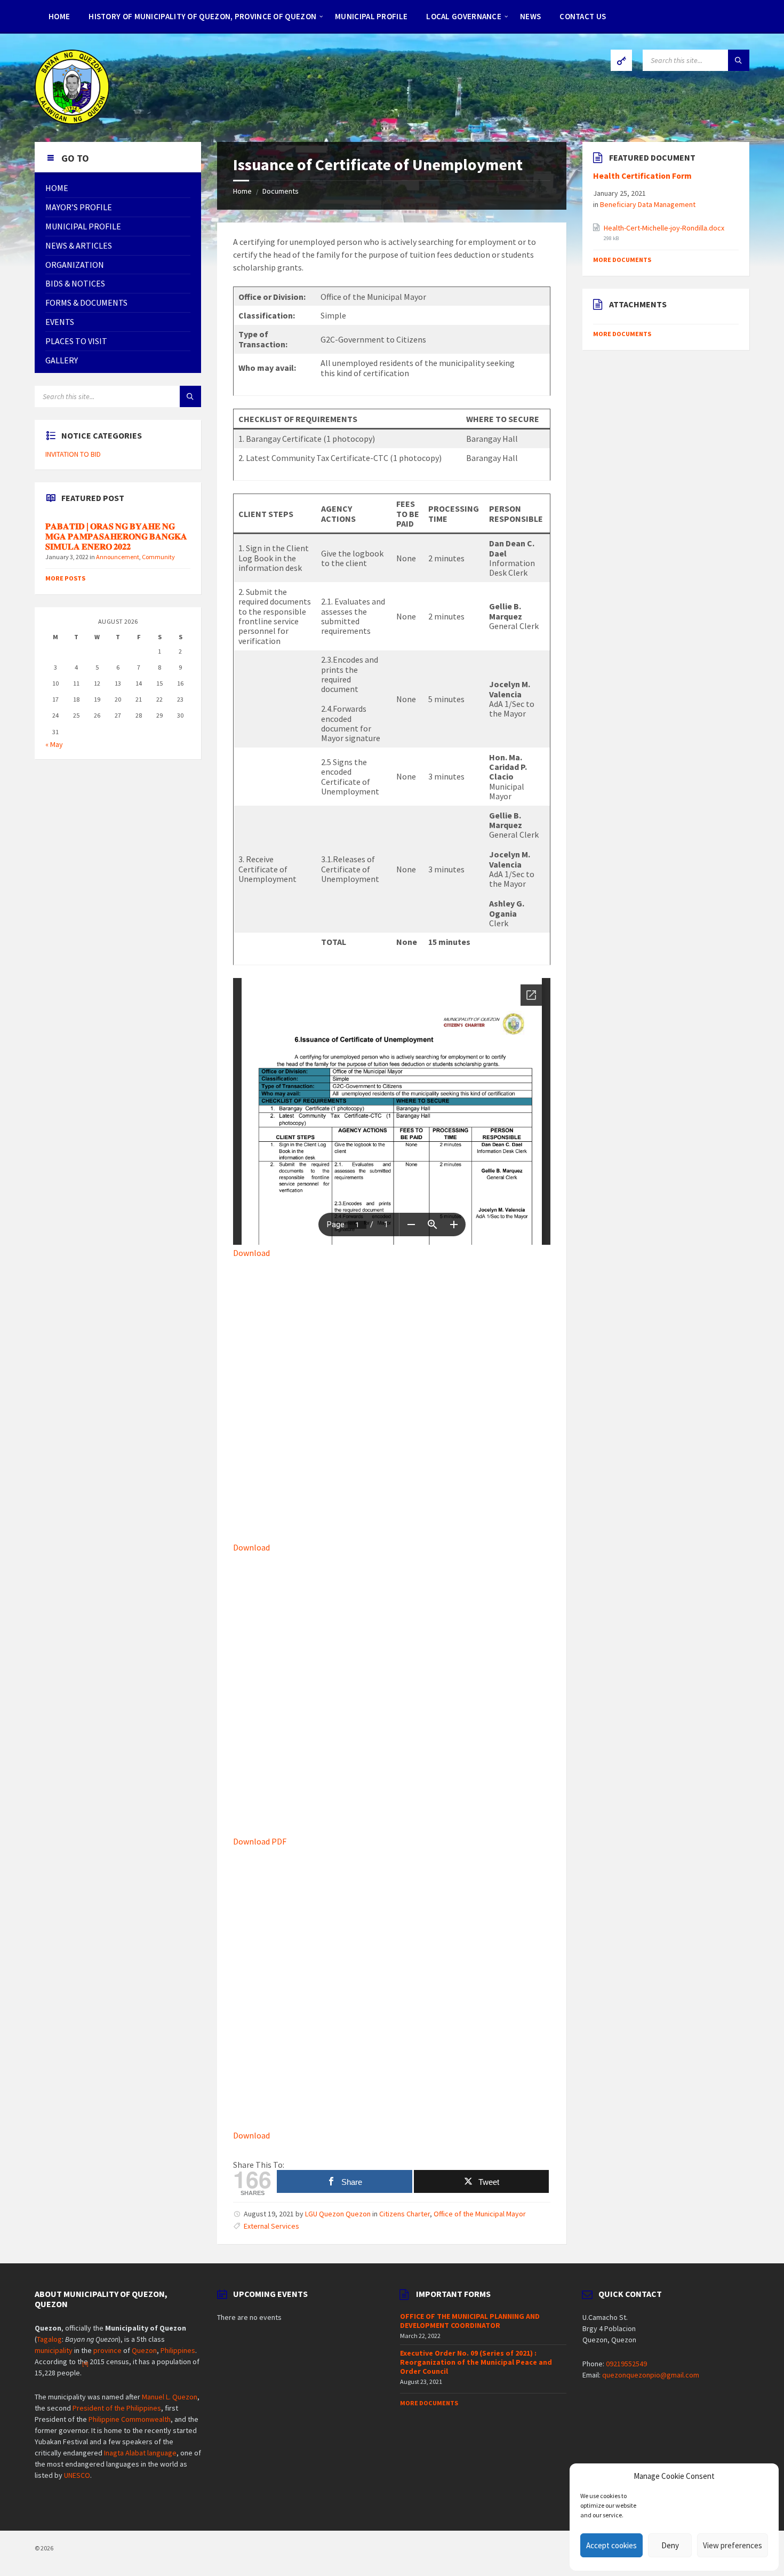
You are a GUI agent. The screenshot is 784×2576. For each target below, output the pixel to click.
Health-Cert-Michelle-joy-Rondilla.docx (664, 228)
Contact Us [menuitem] (583, 16)
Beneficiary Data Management (648, 204)
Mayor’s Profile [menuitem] (79, 207)
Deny (670, 2545)
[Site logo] (72, 121)
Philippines (178, 2350)
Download (251, 1253)
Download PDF (260, 1841)
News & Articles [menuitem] (79, 245)
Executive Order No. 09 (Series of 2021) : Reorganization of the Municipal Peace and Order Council (476, 2362)
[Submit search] (739, 60)
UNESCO (77, 2475)
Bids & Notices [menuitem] (75, 283)
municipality (54, 2350)
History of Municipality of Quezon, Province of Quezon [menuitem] (202, 16)
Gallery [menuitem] (62, 360)
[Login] (621, 60)
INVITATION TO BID (73, 454)
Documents (281, 191)
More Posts (65, 578)
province (107, 2350)
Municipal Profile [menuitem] (371, 16)
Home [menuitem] (59, 16)
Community (158, 557)
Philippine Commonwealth (130, 2419)
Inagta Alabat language (140, 2453)
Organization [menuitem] (75, 265)
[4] (85, 2364)
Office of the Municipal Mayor (480, 2214)
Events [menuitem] (60, 322)
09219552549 (626, 2364)
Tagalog (49, 2339)
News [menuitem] (530, 16)
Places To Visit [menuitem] (76, 341)
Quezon (144, 2350)
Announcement (118, 557)
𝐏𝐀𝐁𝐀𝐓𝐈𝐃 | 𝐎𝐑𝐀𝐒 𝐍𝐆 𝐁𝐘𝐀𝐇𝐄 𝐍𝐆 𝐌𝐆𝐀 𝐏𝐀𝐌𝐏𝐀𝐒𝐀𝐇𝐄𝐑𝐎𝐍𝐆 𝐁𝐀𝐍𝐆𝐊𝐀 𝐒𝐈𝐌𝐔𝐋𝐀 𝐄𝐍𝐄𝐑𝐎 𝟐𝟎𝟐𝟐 (116, 536)
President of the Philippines (117, 2408)
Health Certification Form (642, 176)
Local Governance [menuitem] (464, 16)
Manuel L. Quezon (170, 2397)
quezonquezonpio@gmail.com (651, 2375)
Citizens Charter (405, 2214)
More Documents (622, 260)
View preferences (733, 2545)
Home (242, 191)
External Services (271, 2226)
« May (54, 744)
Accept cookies (611, 2545)
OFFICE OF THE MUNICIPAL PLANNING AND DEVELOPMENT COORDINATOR (470, 2321)
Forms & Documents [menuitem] (86, 303)
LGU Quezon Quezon (338, 2214)
